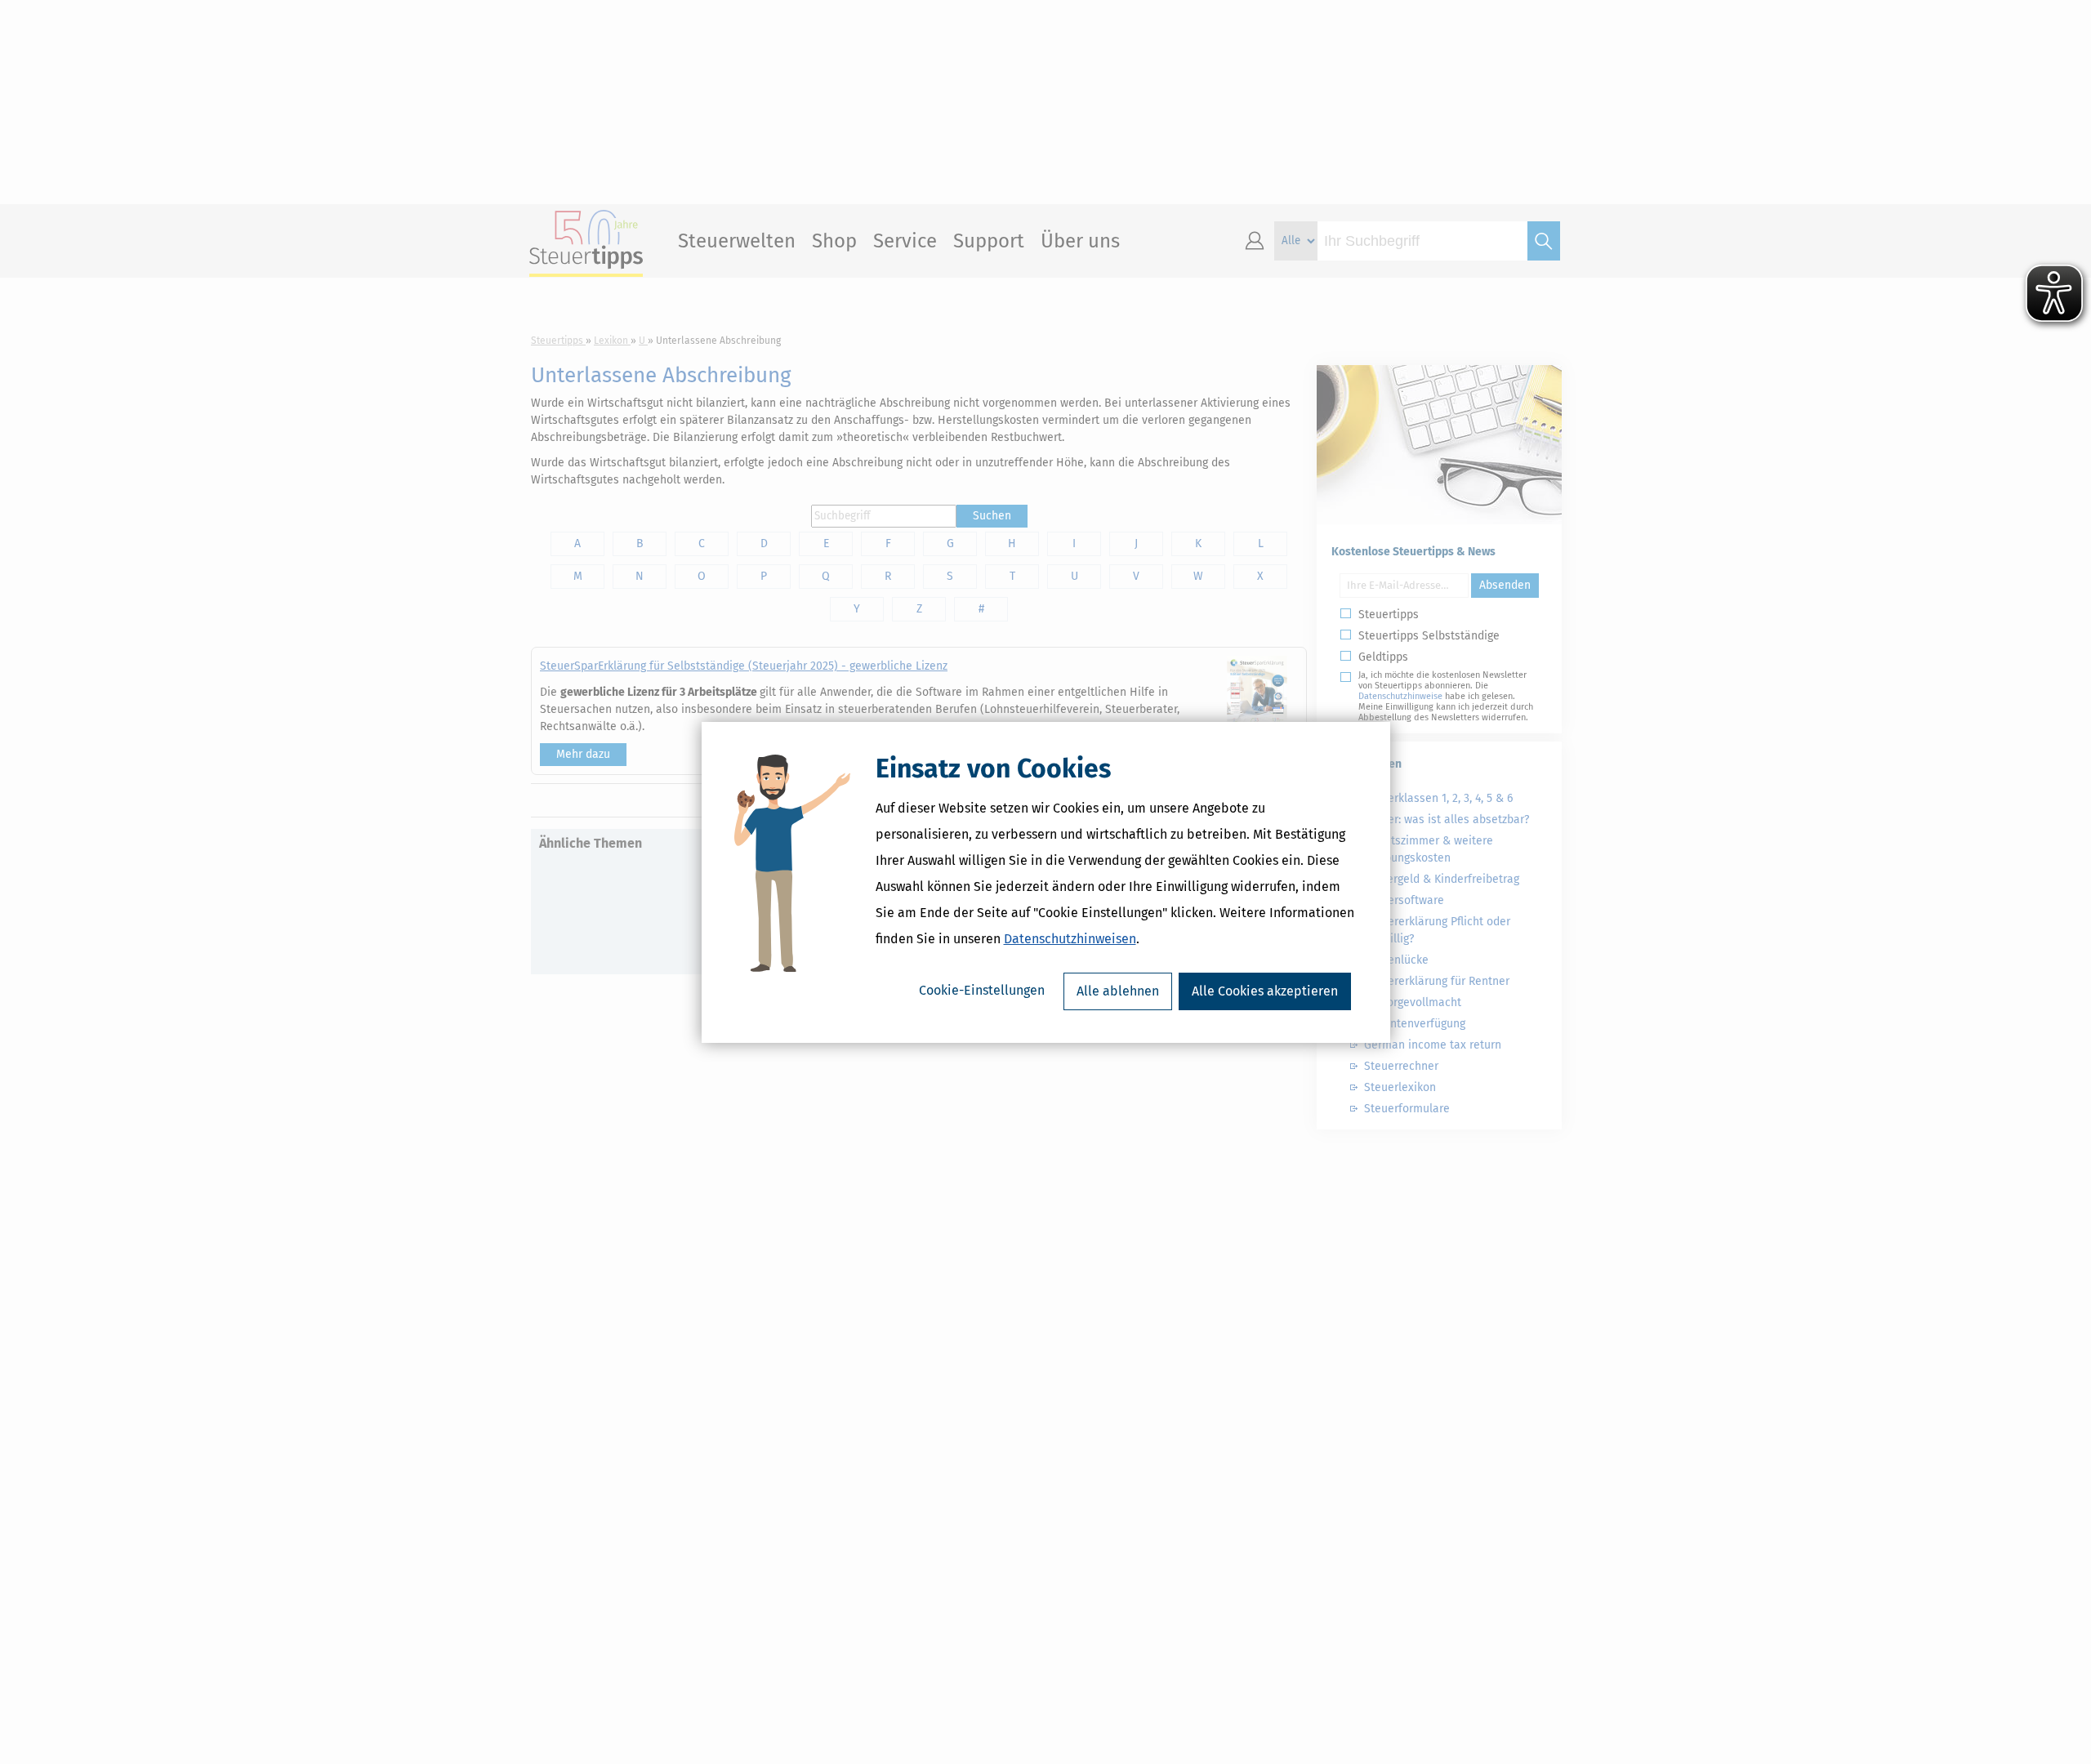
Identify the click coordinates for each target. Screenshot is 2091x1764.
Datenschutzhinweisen (1070, 939)
